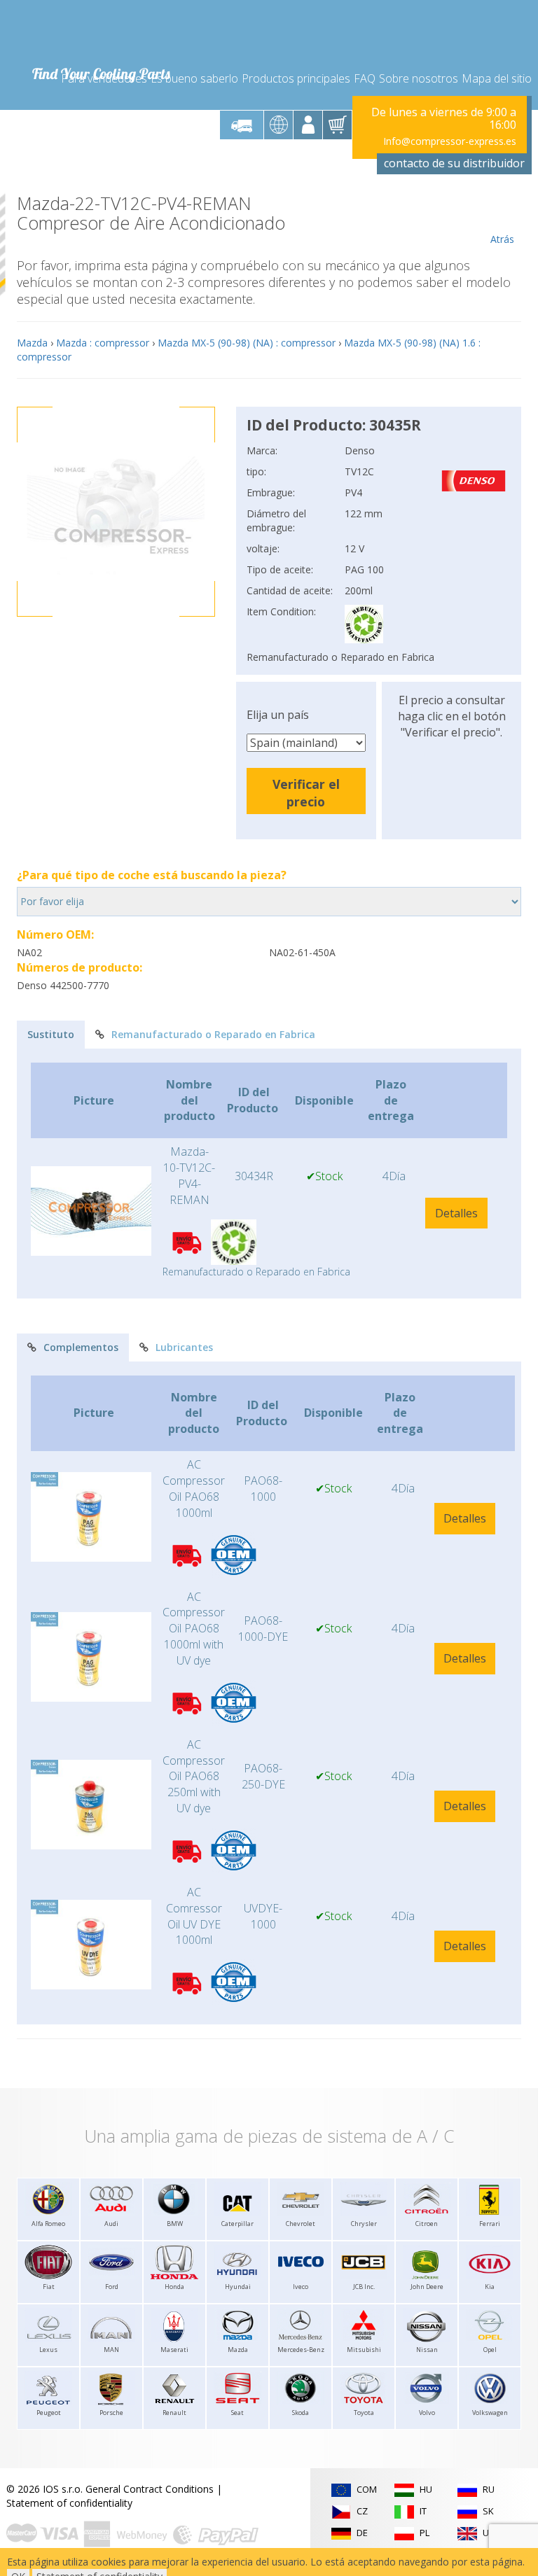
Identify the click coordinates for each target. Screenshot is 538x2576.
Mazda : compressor (103, 343)
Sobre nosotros (419, 78)
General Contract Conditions (150, 2489)
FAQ (365, 78)
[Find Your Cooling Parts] (101, 32)
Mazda (32, 343)
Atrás (502, 239)
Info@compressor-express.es (450, 141)
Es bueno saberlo (194, 78)
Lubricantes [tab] (184, 1347)
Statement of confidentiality (69, 2503)
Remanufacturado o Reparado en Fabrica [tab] (213, 1034)
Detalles (456, 1213)
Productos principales (296, 78)
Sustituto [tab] (51, 1034)
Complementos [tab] (81, 1347)
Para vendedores (104, 78)
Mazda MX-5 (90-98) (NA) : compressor (247, 343)
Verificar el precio (306, 793)
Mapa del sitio (497, 78)
